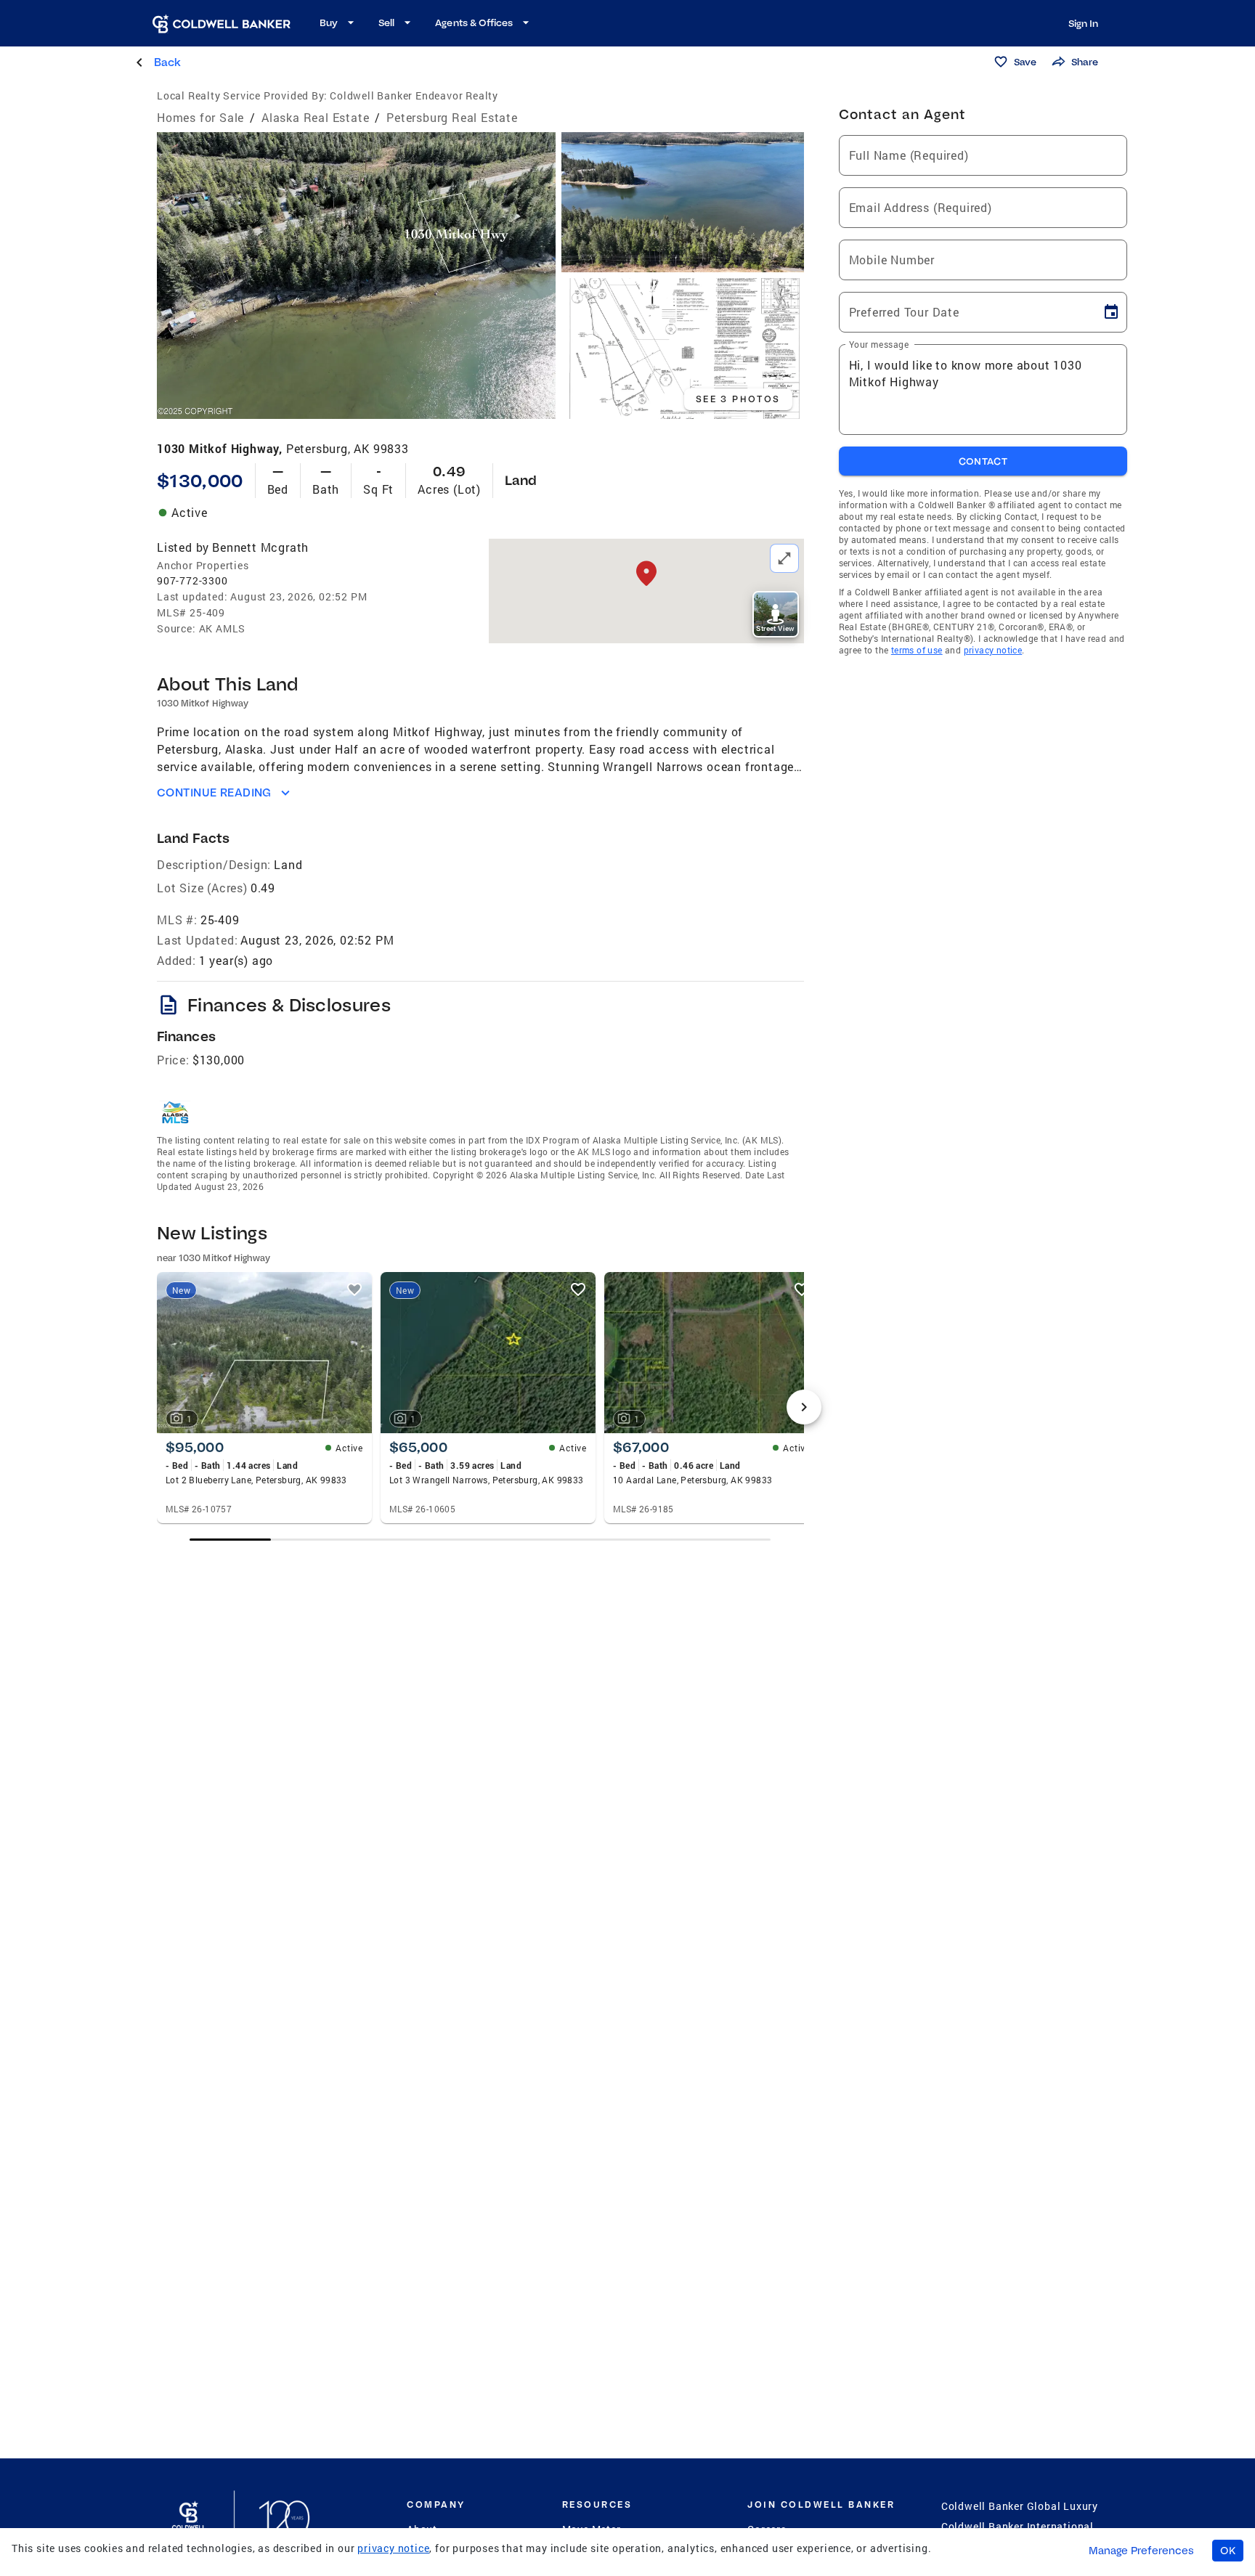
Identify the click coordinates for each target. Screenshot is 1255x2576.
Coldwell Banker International (1018, 2526)
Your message (879, 344)
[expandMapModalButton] (784, 558)
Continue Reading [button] (214, 792)
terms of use (917, 650)
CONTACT (983, 461)
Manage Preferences (1141, 2551)
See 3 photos (738, 399)
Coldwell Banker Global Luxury (1020, 2506)
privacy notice (993, 650)
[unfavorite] (354, 1289)
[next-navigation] (804, 1407)
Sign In (1083, 23)
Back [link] (167, 62)
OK (1228, 2551)
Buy (329, 23)
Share (1085, 62)
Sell (386, 23)
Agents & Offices (474, 23)
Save (1025, 62)
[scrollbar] (480, 1540)
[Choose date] (1111, 312)
